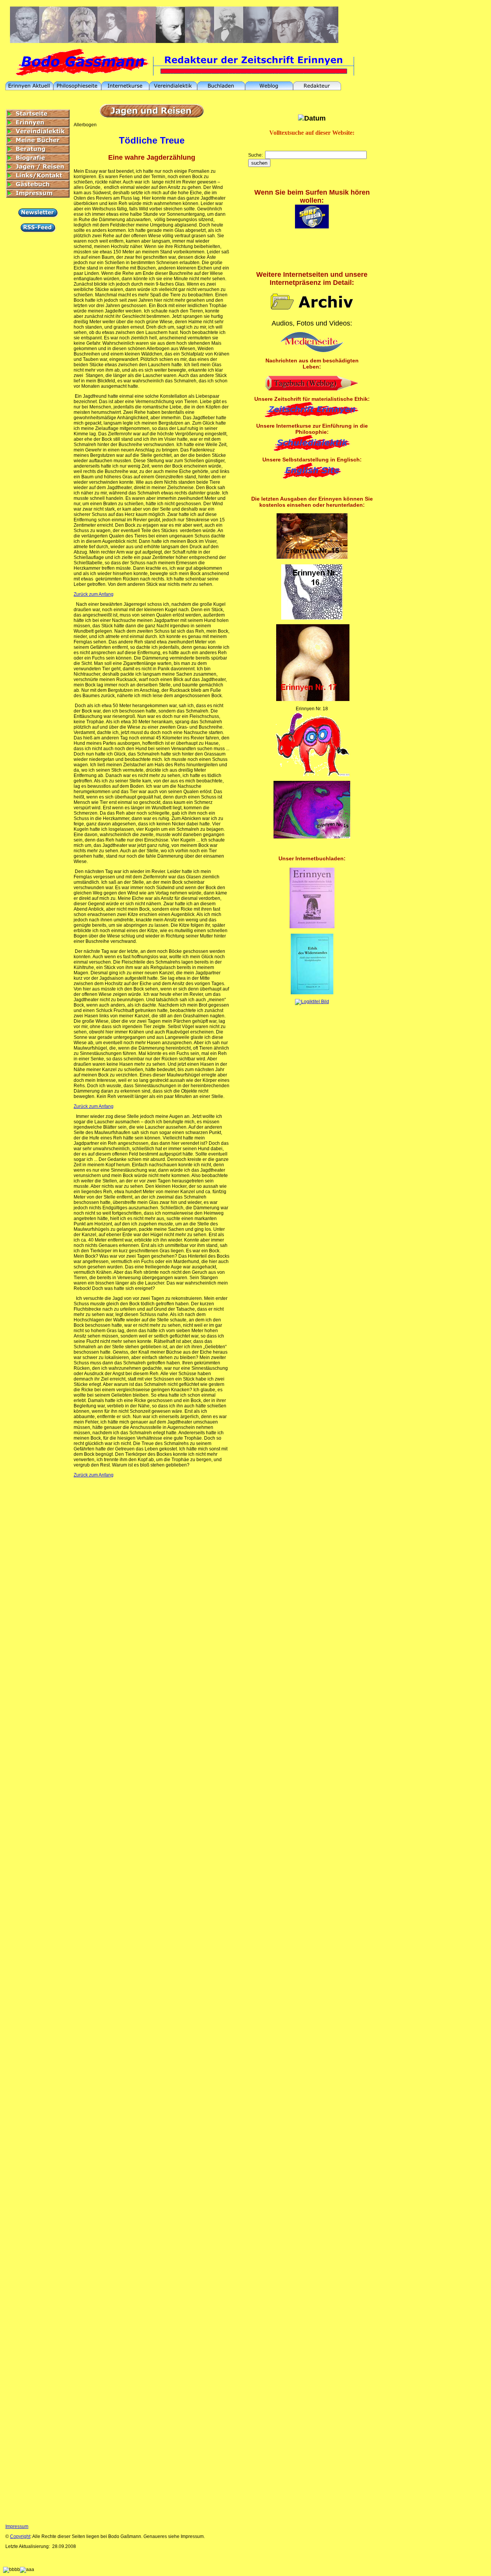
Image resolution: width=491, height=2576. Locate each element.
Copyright (20, 2536)
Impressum (17, 2526)
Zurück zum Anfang (94, 594)
